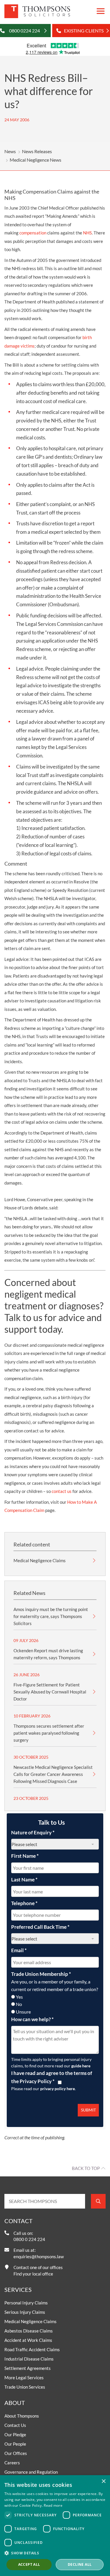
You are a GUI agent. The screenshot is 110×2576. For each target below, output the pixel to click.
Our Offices (16, 2453)
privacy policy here (57, 2089)
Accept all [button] (29, 2564)
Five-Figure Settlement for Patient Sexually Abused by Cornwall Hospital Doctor (50, 1692)
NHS (87, 233)
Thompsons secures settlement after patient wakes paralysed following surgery (49, 1733)
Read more (53, 2505)
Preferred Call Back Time (40, 1927)
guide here (81, 2066)
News (10, 151)
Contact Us (15, 2425)
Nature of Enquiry (33, 1832)
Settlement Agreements (28, 2368)
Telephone (24, 1903)
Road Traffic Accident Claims (32, 2349)
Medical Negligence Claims (40, 1560)
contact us (62, 1491)
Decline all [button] (80, 2564)
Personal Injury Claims (26, 2303)
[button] (55, 2553)
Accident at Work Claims (28, 2340)
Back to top (86, 2168)
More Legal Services (24, 2378)
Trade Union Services (25, 2387)
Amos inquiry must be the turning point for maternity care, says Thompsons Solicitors (51, 1616)
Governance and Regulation (31, 2472)
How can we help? (32, 2019)
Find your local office (33, 2274)
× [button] (103, 2481)
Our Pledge (15, 2435)
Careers (12, 2463)
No (19, 2004)
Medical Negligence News (35, 160)
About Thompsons (22, 2416)
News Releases (37, 151)
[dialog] (55, 2526)
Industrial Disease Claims (29, 2359)
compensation (33, 233)
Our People (15, 2444)
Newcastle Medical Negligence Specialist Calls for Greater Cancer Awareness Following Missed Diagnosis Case (53, 1774)
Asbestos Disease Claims (29, 2331)
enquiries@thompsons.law (39, 2256)
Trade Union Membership (41, 1974)
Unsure (23, 2012)
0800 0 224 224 (29, 2239)
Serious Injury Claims (25, 2312)
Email (19, 1950)
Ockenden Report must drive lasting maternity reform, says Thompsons (48, 1654)
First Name (25, 1856)
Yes (19, 1997)
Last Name (24, 1880)
